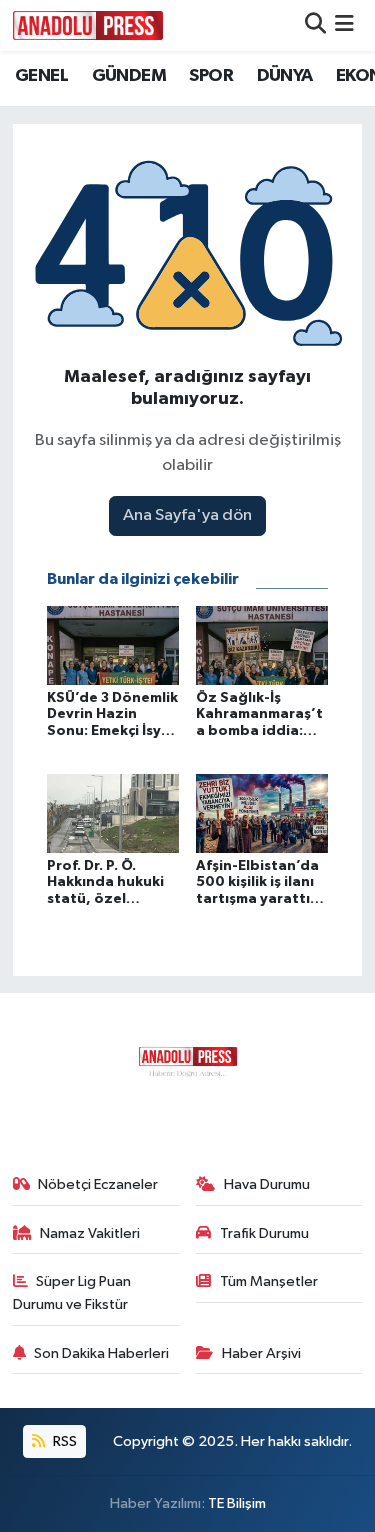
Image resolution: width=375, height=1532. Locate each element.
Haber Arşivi (261, 1353)
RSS (63, 1441)
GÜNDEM (129, 76)
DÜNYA (285, 76)
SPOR (211, 76)
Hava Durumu (267, 1184)
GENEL (41, 76)
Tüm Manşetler (269, 1281)
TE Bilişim (237, 1503)
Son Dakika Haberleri (101, 1353)
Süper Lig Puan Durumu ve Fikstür (72, 1292)
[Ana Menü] (344, 25)
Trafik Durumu (264, 1233)
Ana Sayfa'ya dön (187, 515)
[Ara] (315, 25)
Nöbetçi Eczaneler (98, 1184)
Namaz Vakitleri (90, 1233)
